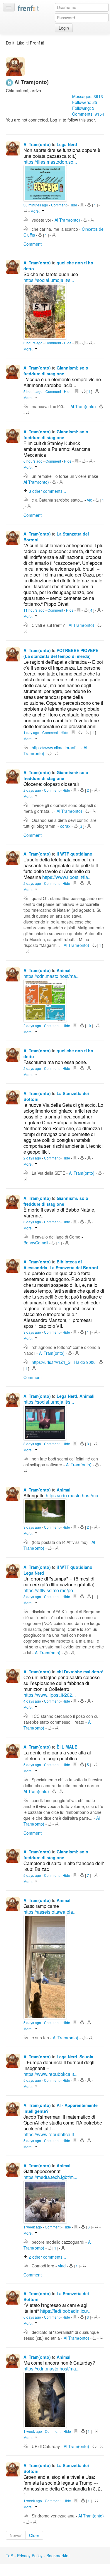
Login (64, 28)
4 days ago (33, 1701)
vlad (62, 2266)
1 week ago (33, 2227)
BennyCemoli (36, 1243)
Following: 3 (83, 108)
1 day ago (32, 732)
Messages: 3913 (88, 96)
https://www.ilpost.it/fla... (67, 877)
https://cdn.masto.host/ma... (51, 976)
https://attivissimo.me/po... (50, 1590)
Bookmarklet (58, 2556)
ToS (10, 2556)
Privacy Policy (30, 2556)
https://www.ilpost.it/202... (50, 1695)
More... (36, 211)
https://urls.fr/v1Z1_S (51, 1362)
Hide (74, 205)
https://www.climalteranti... (56, 748)
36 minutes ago (36, 205)
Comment (59, 205)
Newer (16, 2535)
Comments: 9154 (88, 114)
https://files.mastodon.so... (50, 162)
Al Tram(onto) (37, 144)
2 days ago (33, 790)
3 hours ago (33, 343)
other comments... (47, 491)
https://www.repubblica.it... (50, 2074)
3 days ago (33, 1222)
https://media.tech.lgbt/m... (50, 2177)
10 (89, 1026)
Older (34, 2535)
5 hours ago (33, 391)
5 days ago (33, 1765)
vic (90, 500)
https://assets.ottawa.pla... (50, 1912)
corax (66, 826)
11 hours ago (34, 610)
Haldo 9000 (86, 1362)
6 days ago (33, 2317)
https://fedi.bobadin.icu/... (66, 2311)
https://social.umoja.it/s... (49, 280)
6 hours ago (33, 461)
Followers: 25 (85, 102)
